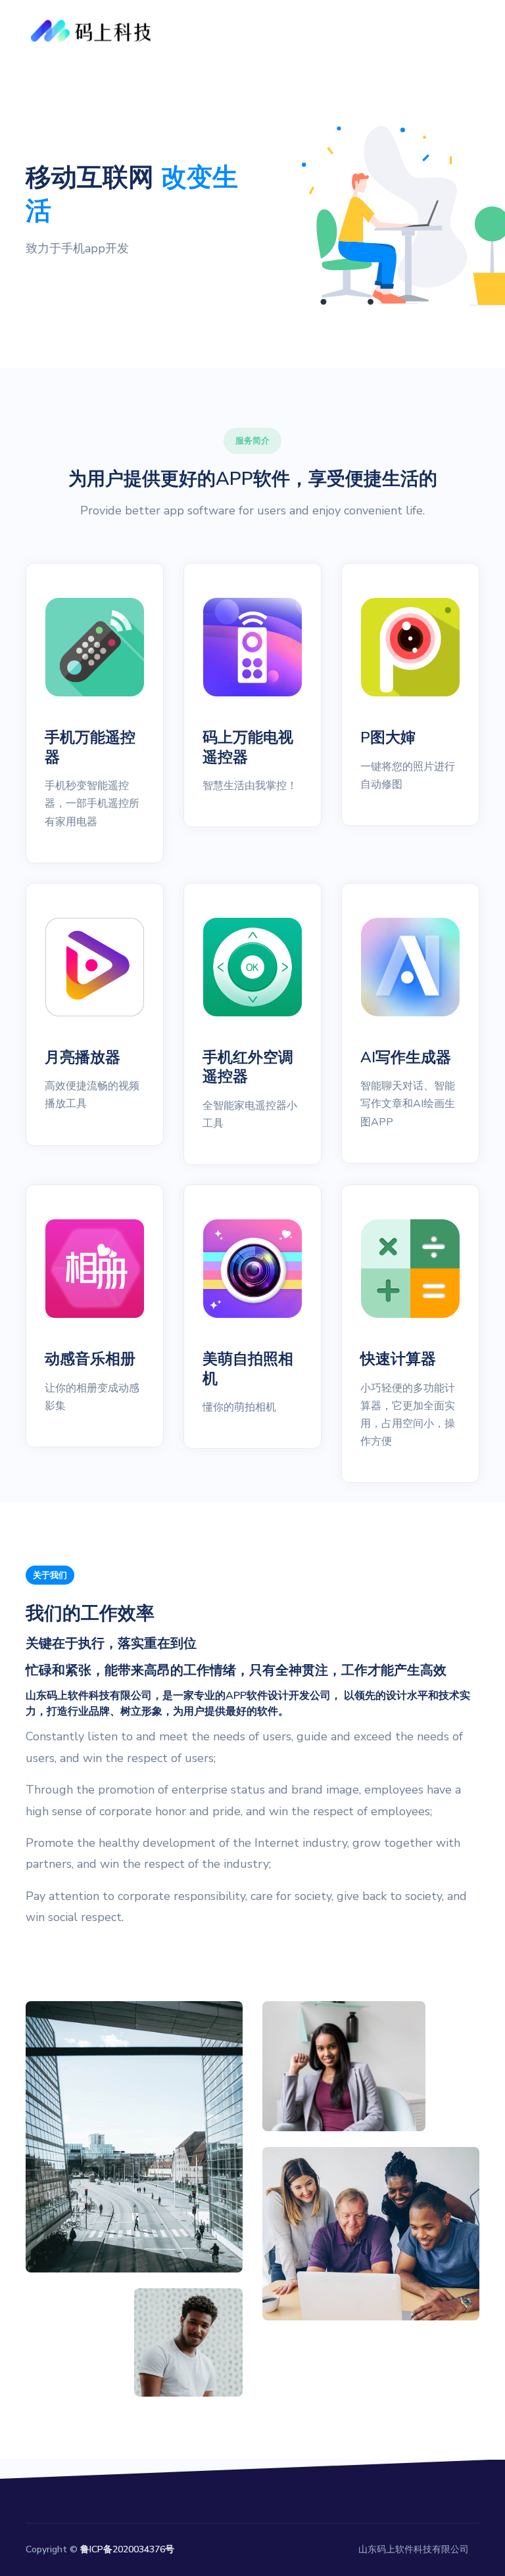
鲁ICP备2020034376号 (127, 2549)
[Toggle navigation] (463, 31)
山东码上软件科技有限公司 (414, 2549)
